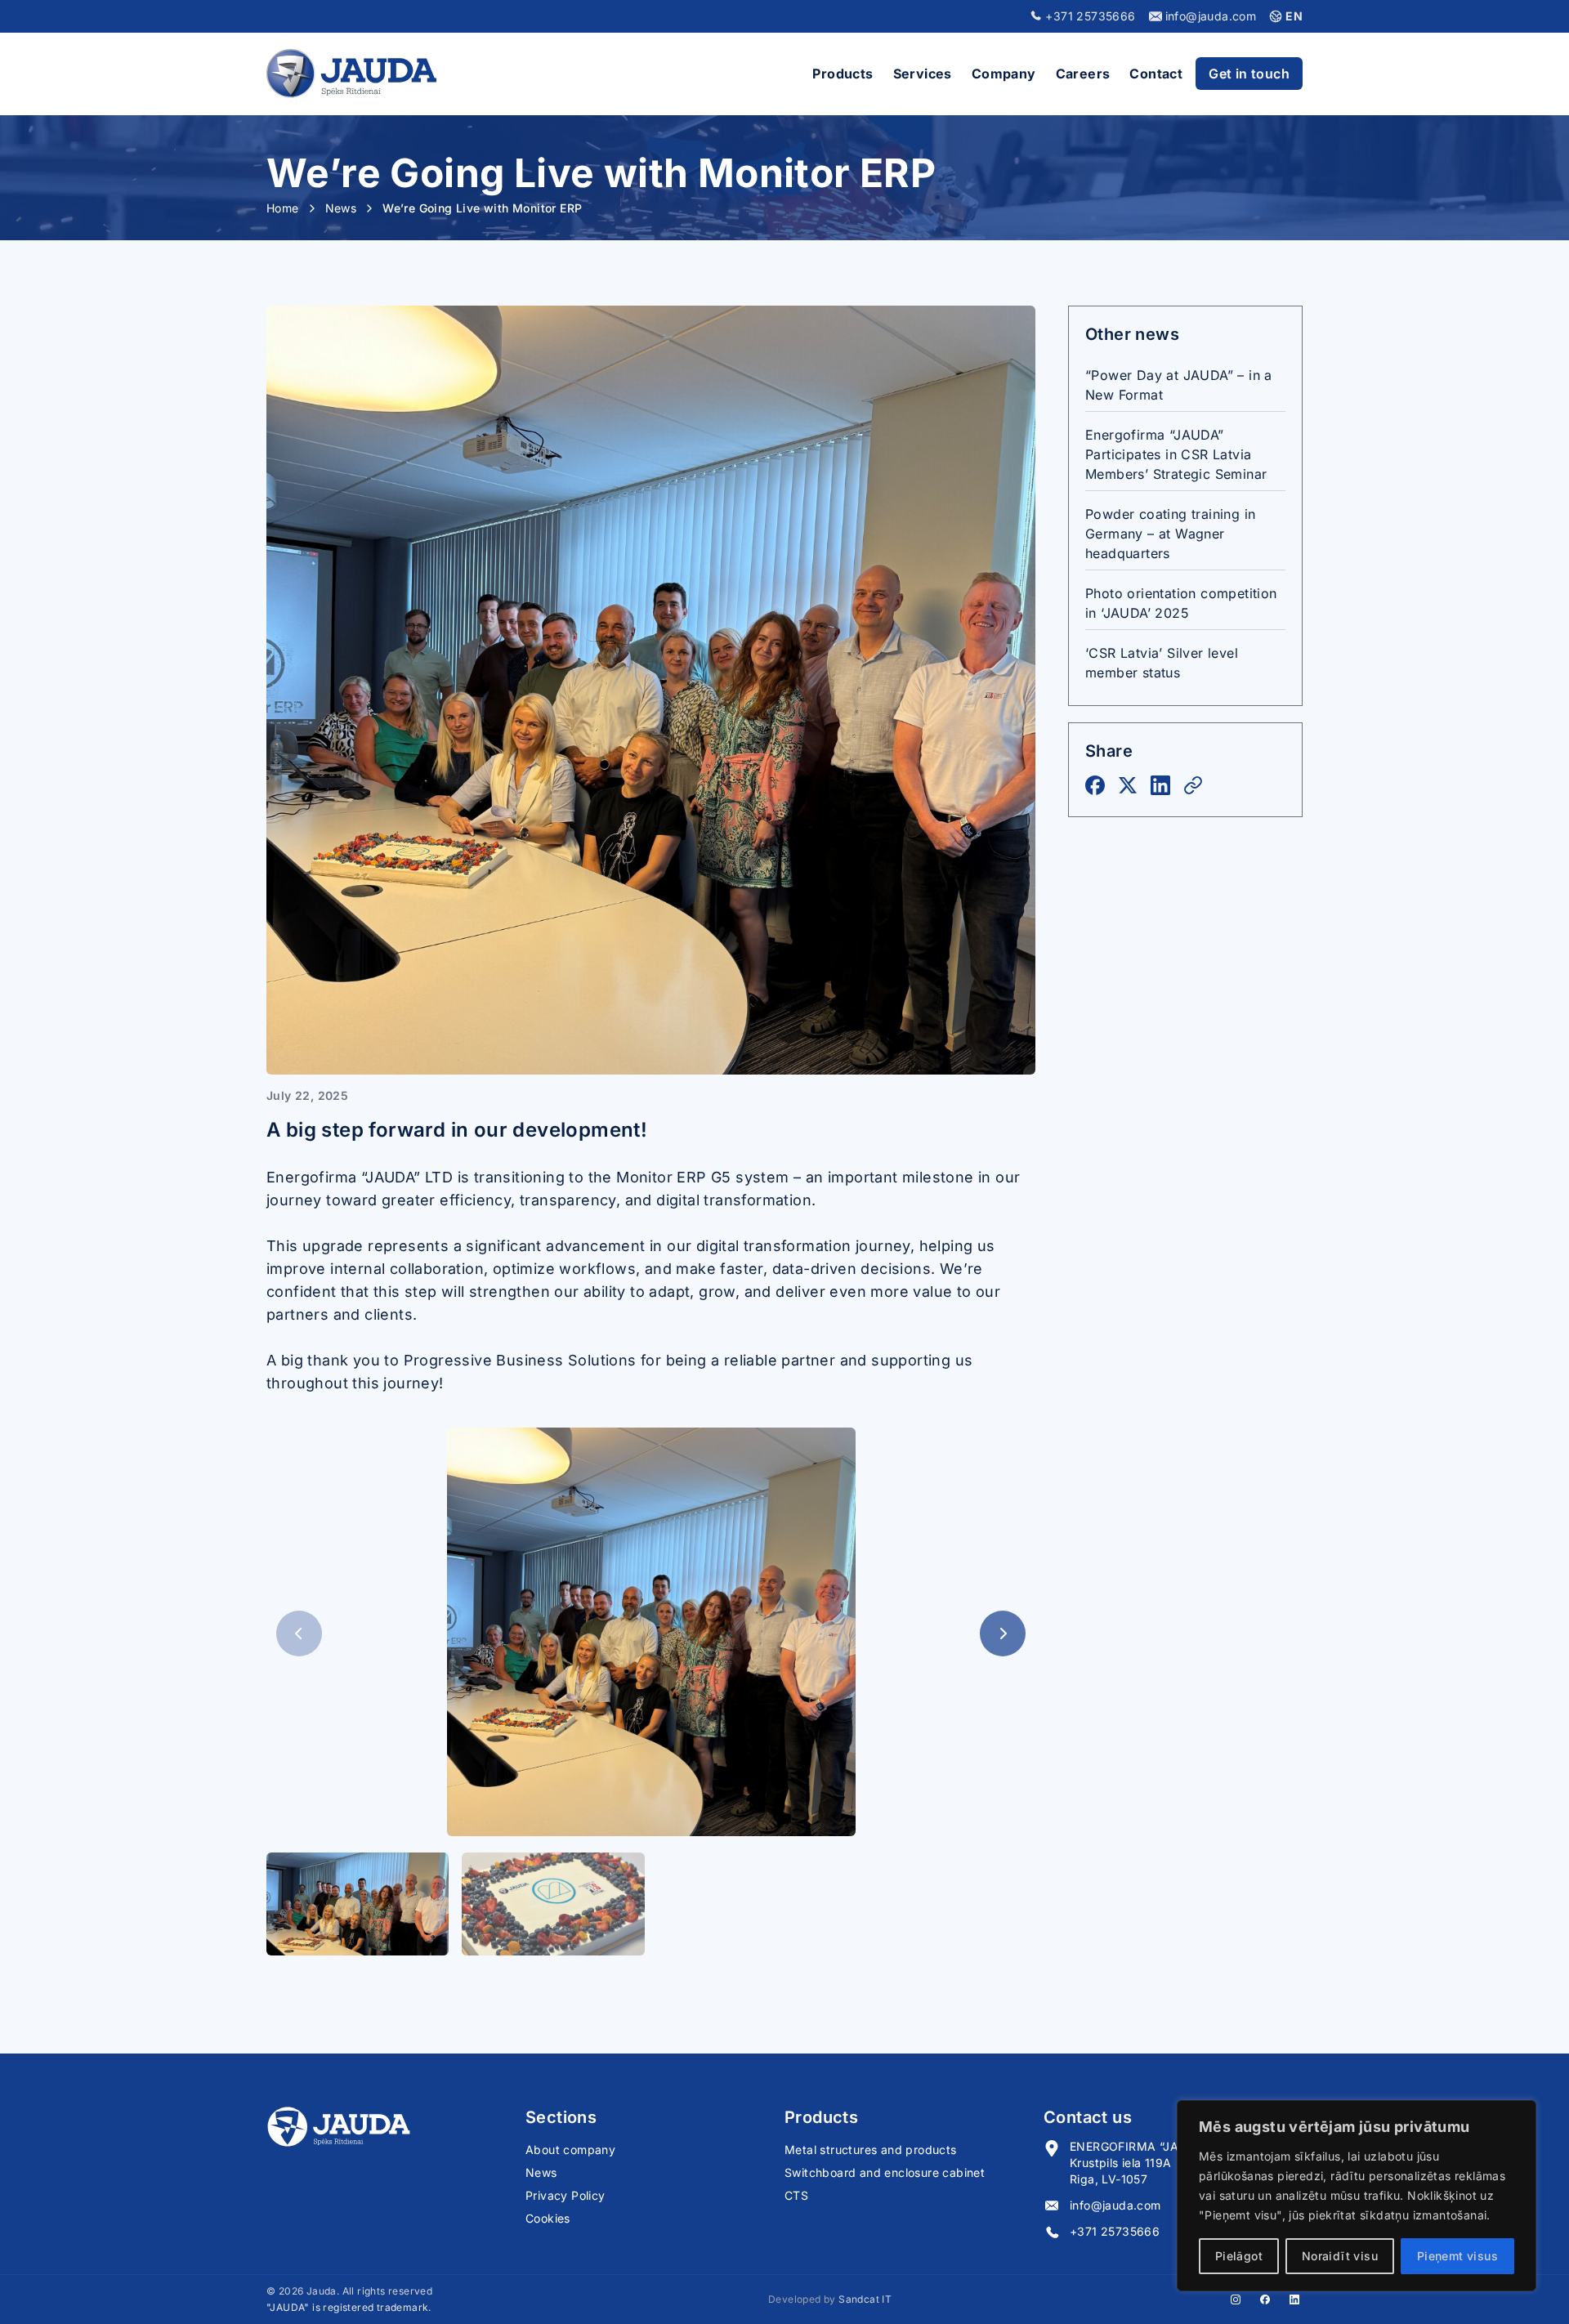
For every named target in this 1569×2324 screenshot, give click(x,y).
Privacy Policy (565, 2195)
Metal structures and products (871, 2150)
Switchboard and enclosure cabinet (885, 2172)
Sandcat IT (865, 2299)
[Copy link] (1193, 785)
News (541, 2172)
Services (923, 74)
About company (570, 2150)
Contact (1156, 74)
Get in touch (1249, 74)
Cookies (548, 2218)
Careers (1083, 74)
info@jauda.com (1115, 2205)
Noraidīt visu (1340, 2256)
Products (843, 74)
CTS (796, 2195)
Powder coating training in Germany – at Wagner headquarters (1170, 534)
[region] (1357, 2196)
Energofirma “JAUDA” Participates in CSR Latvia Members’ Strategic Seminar (1176, 454)
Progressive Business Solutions (520, 1360)
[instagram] (1236, 2299)
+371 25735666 (1115, 2231)
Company (1004, 74)
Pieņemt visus (1457, 2256)
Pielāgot (1239, 2256)
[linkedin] (1294, 2299)
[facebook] (1265, 2299)
